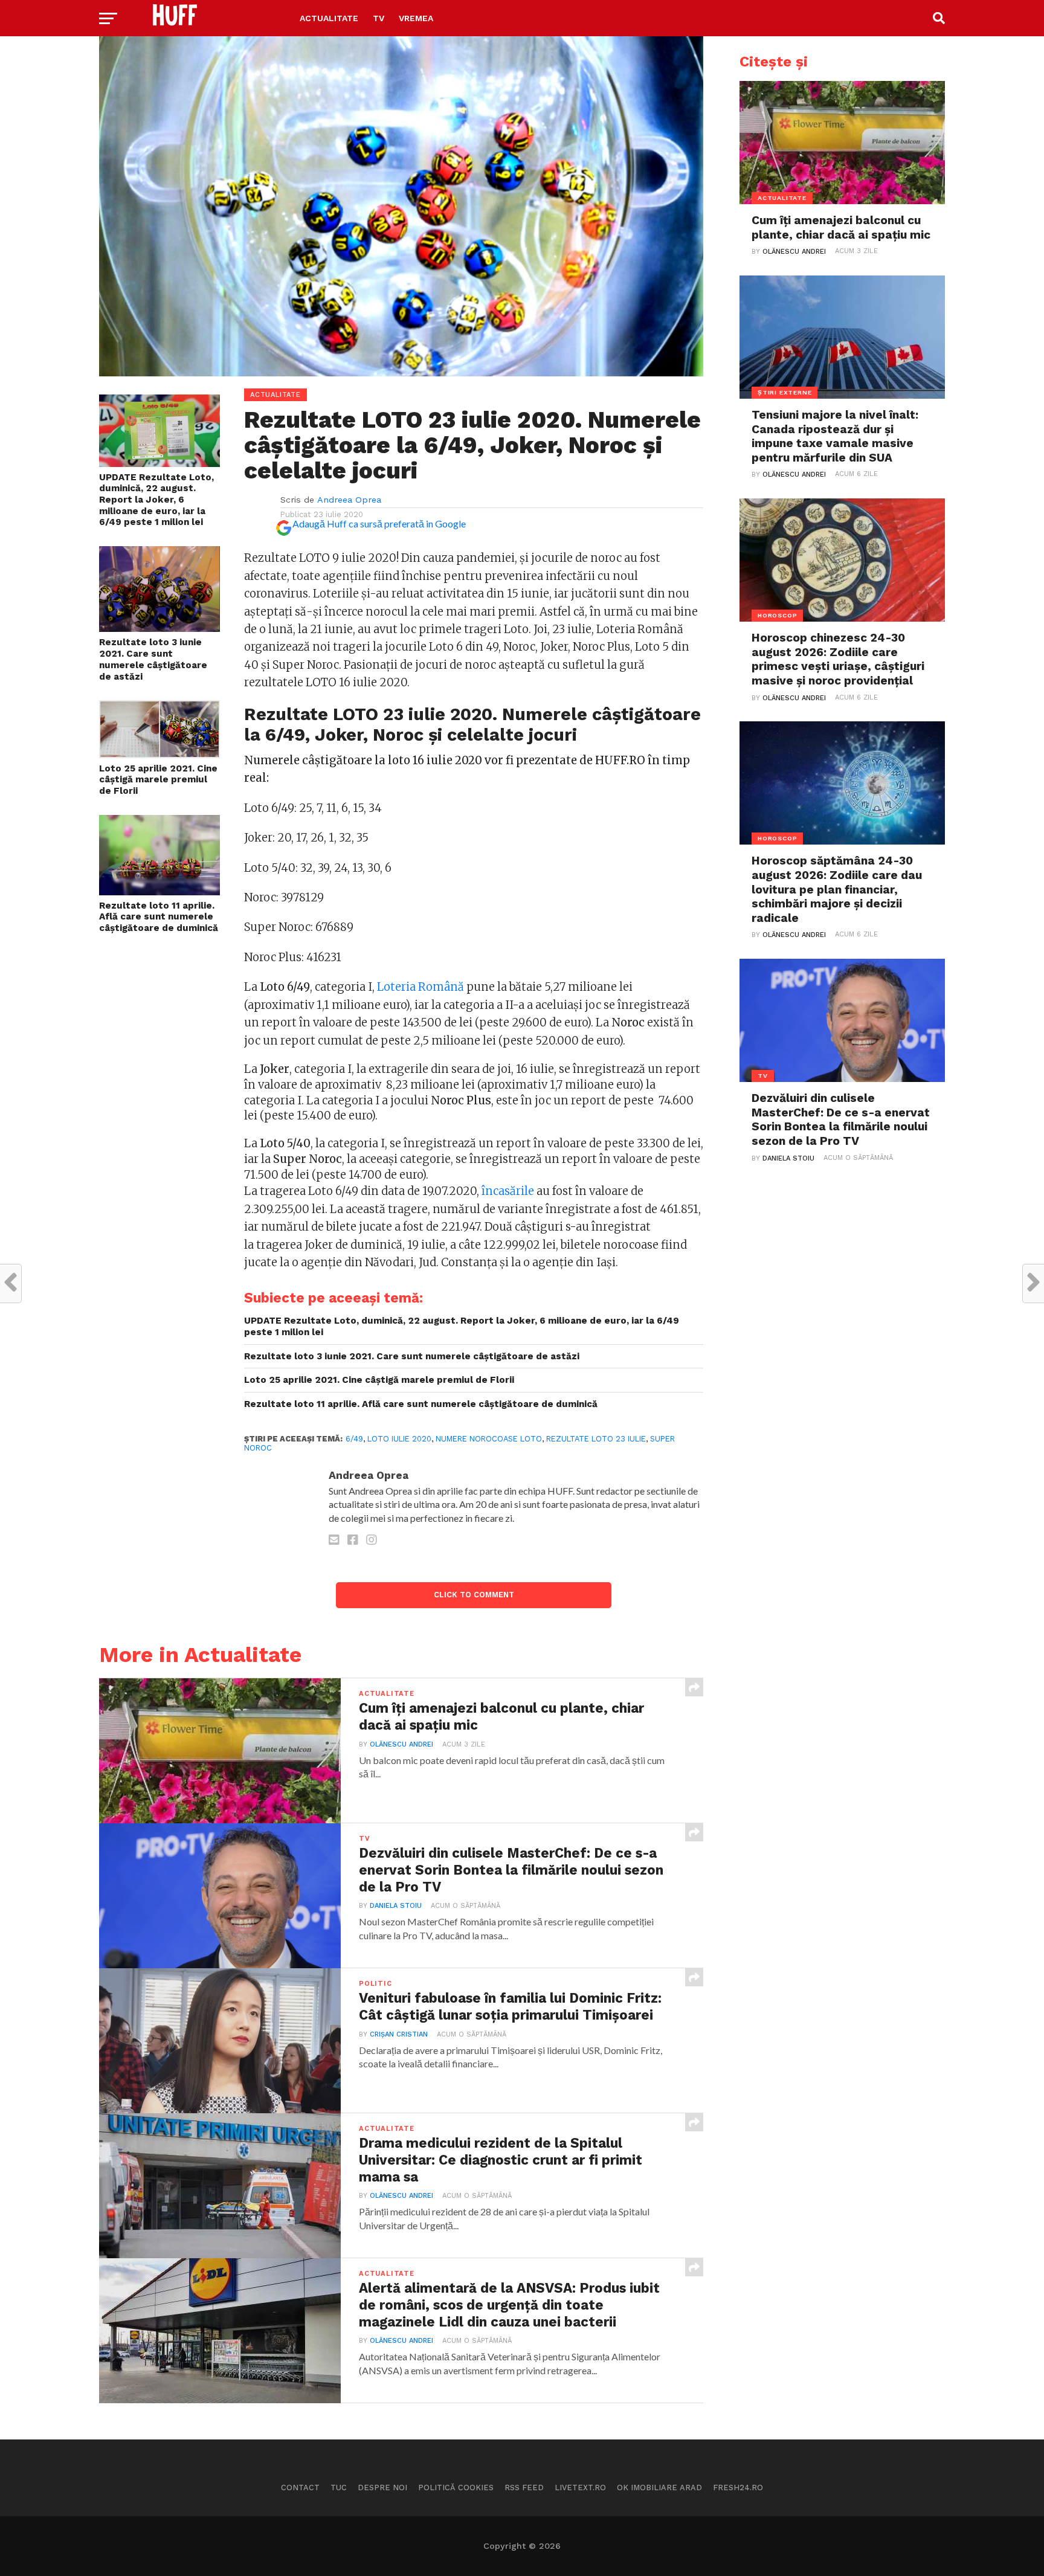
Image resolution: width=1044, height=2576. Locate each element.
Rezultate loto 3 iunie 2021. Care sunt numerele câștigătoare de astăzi (153, 659)
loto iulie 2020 (399, 1439)
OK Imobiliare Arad (659, 2487)
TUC (339, 2487)
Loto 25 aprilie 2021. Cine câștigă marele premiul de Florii (158, 780)
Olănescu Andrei (401, 1744)
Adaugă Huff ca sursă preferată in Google (379, 523)
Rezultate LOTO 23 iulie (596, 1439)
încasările (508, 1191)
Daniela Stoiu (396, 1906)
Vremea (416, 18)
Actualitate (329, 18)
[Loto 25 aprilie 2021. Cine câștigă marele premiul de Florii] (159, 754)
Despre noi (382, 2487)
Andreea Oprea (349, 500)
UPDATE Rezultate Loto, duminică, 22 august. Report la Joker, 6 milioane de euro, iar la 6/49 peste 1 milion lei (156, 500)
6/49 (354, 1439)
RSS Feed (524, 2487)
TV (379, 18)
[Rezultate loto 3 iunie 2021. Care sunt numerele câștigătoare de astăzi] (159, 628)
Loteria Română (420, 987)
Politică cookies (456, 2487)
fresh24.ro (738, 2487)
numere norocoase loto (489, 1439)
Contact (300, 2487)
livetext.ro (580, 2487)
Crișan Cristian (399, 2034)
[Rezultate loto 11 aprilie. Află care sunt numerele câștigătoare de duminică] (159, 891)
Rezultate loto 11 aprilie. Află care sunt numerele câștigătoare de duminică (159, 917)
